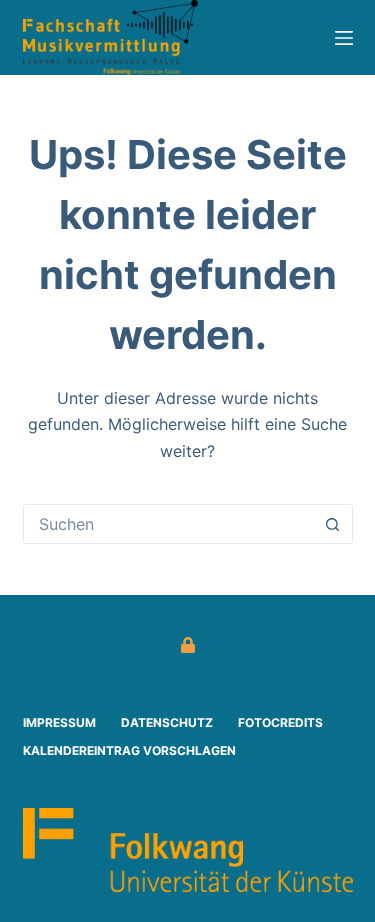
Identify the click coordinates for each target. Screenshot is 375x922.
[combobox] (169, 524)
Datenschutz (167, 722)
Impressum (59, 722)
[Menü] (344, 38)
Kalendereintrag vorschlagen (129, 750)
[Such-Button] (333, 524)
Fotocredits (280, 722)
